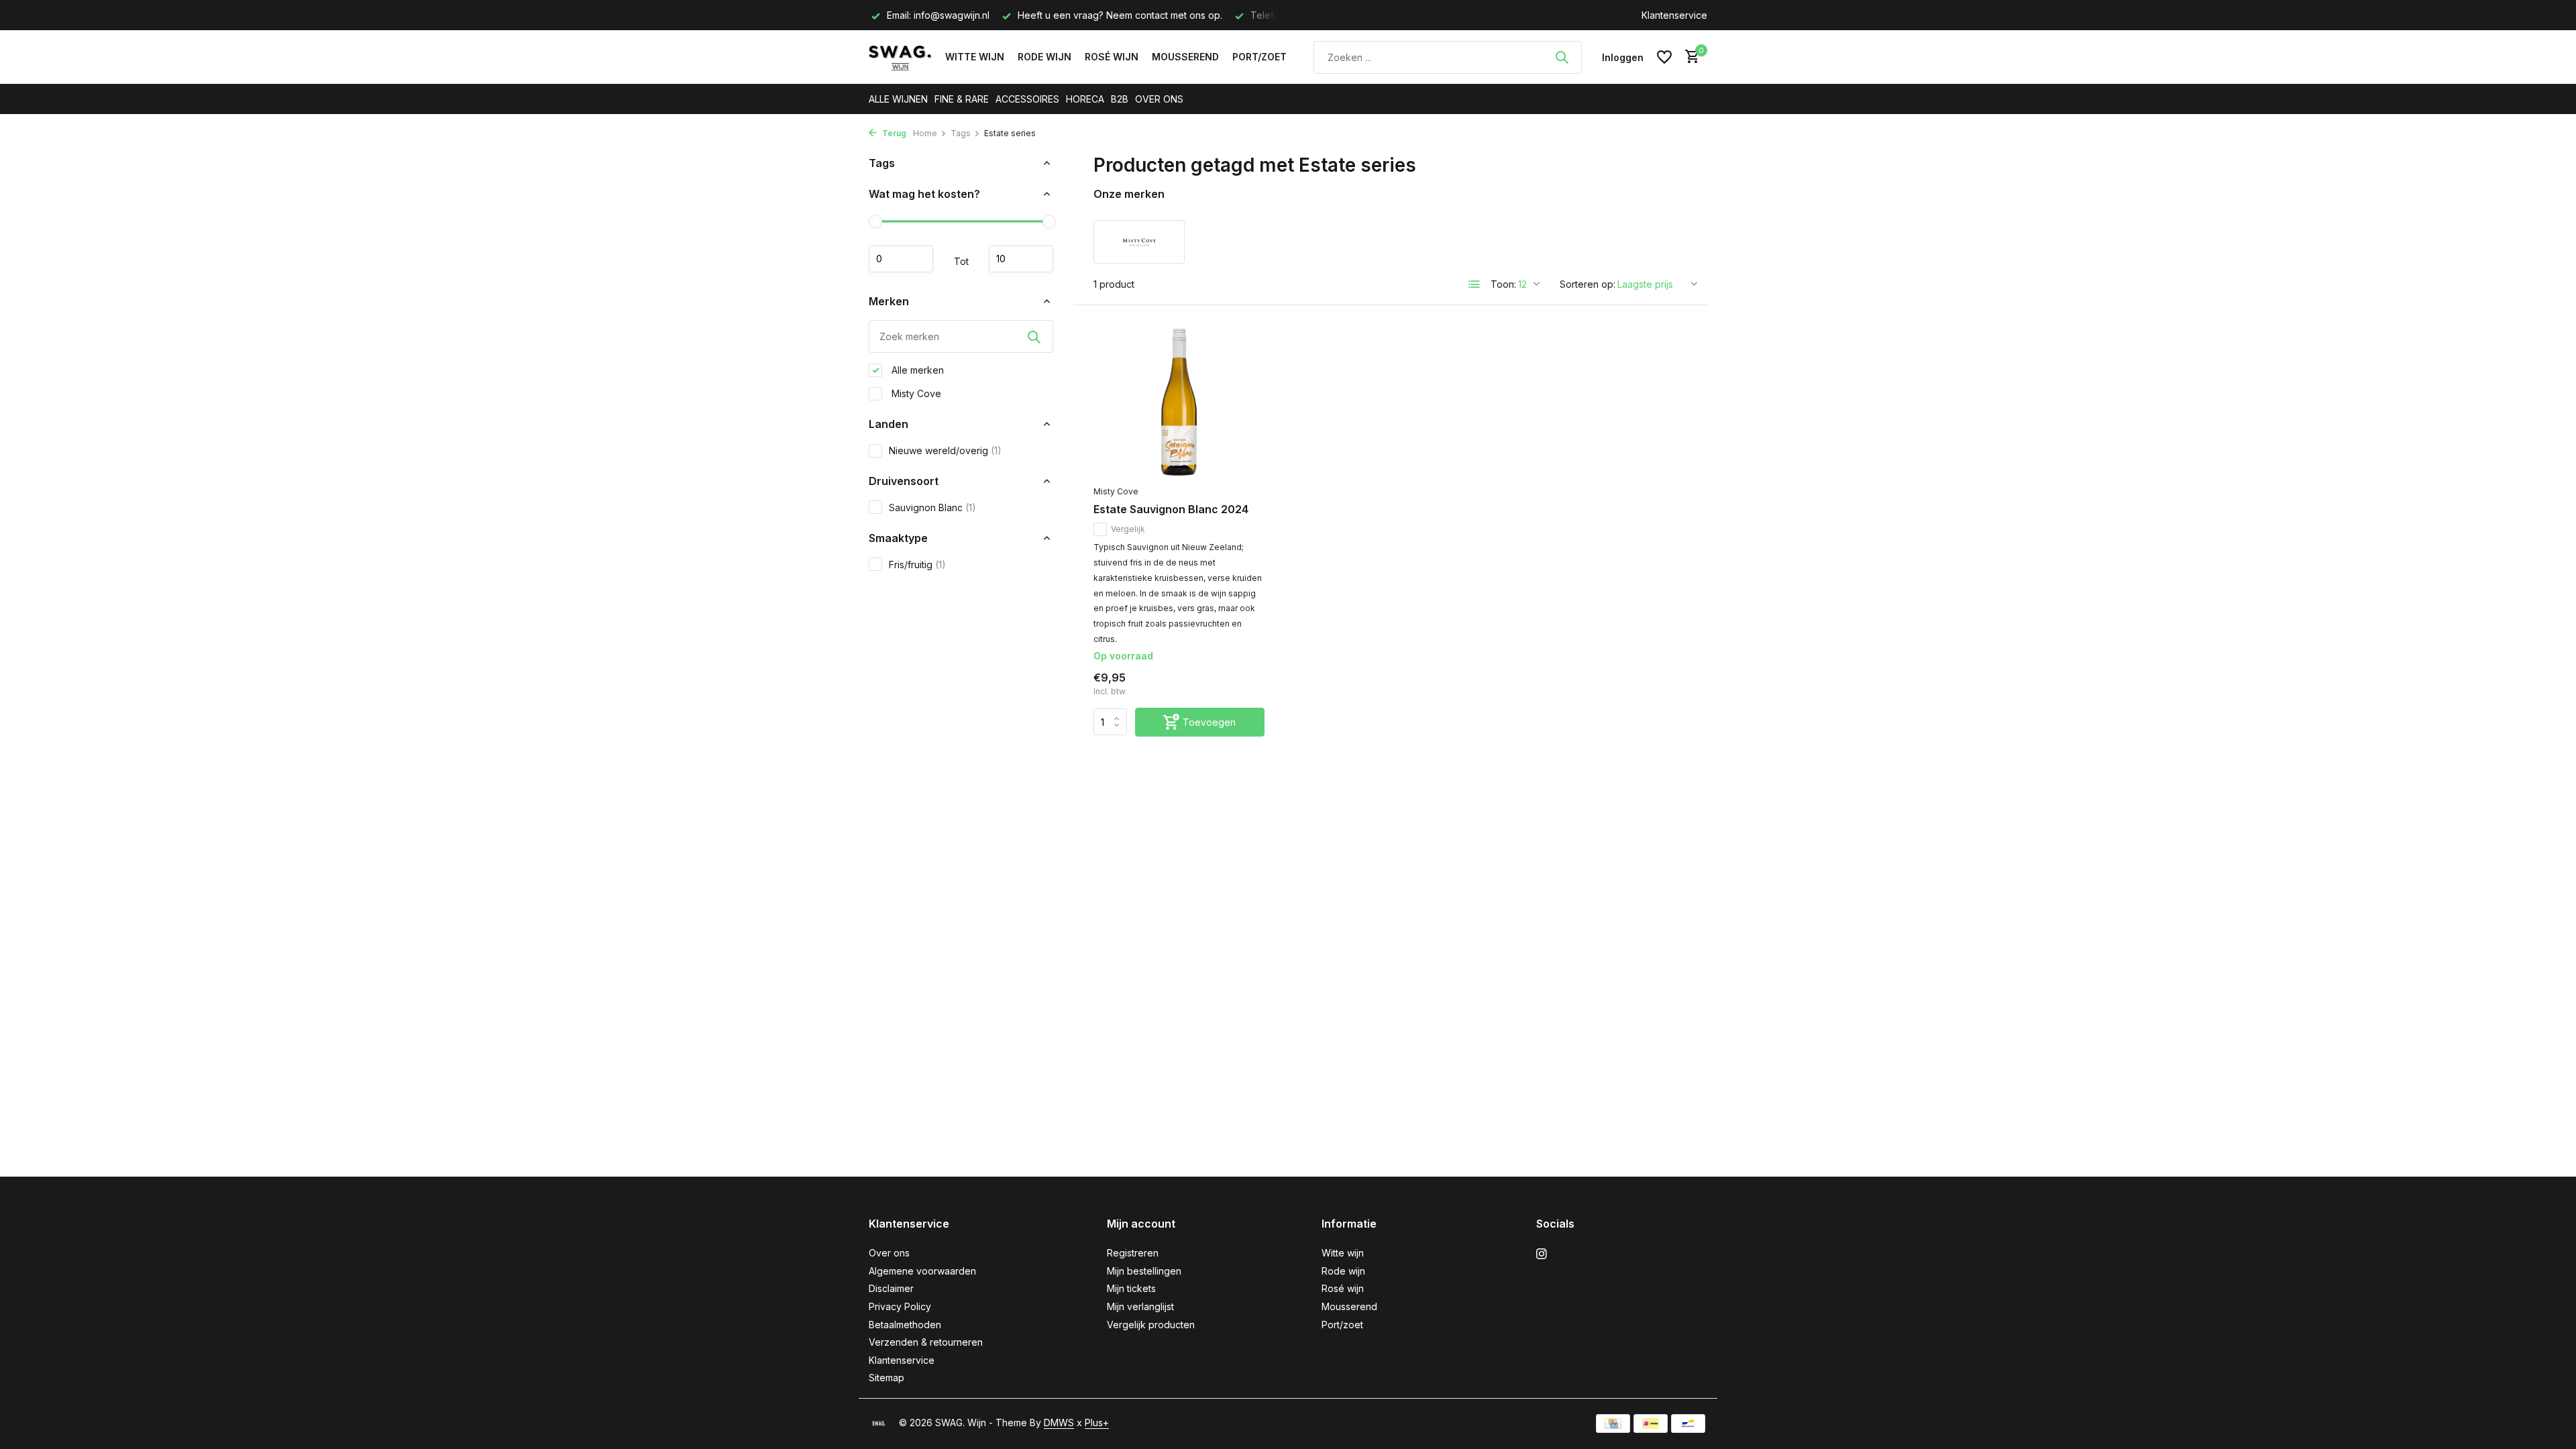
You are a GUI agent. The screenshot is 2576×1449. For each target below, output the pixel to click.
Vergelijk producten (1151, 1325)
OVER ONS (1159, 99)
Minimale (901, 259)
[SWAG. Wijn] (900, 57)
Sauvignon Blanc (932, 507)
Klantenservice (1674, 15)
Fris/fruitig (917, 565)
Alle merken (916, 370)
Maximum (1021, 259)
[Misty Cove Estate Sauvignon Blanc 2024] (1179, 402)
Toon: (1503, 284)
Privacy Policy (900, 1306)
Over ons (889, 1253)
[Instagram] (1542, 1254)
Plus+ (1097, 1423)
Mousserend (1185, 57)
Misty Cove (915, 393)
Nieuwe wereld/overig (945, 450)
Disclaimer (891, 1288)
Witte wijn (975, 57)
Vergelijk (1128, 529)
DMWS (1059, 1423)
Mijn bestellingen (1144, 1271)
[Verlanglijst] (1664, 57)
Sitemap (887, 1378)
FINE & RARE (962, 99)
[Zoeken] (1562, 57)
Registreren (1133, 1253)
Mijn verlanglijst (1140, 1306)
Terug (893, 133)
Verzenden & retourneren (926, 1342)
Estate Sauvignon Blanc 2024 (1171, 509)
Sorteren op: (1588, 284)
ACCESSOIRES (1027, 99)
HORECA (1085, 99)
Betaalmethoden (905, 1325)
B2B (1120, 99)
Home (925, 133)
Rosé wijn (1112, 57)
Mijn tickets (1131, 1288)
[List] (1474, 284)
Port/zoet (1259, 57)
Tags (961, 133)
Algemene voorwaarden (922, 1271)
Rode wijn (1044, 57)
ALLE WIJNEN (898, 99)
